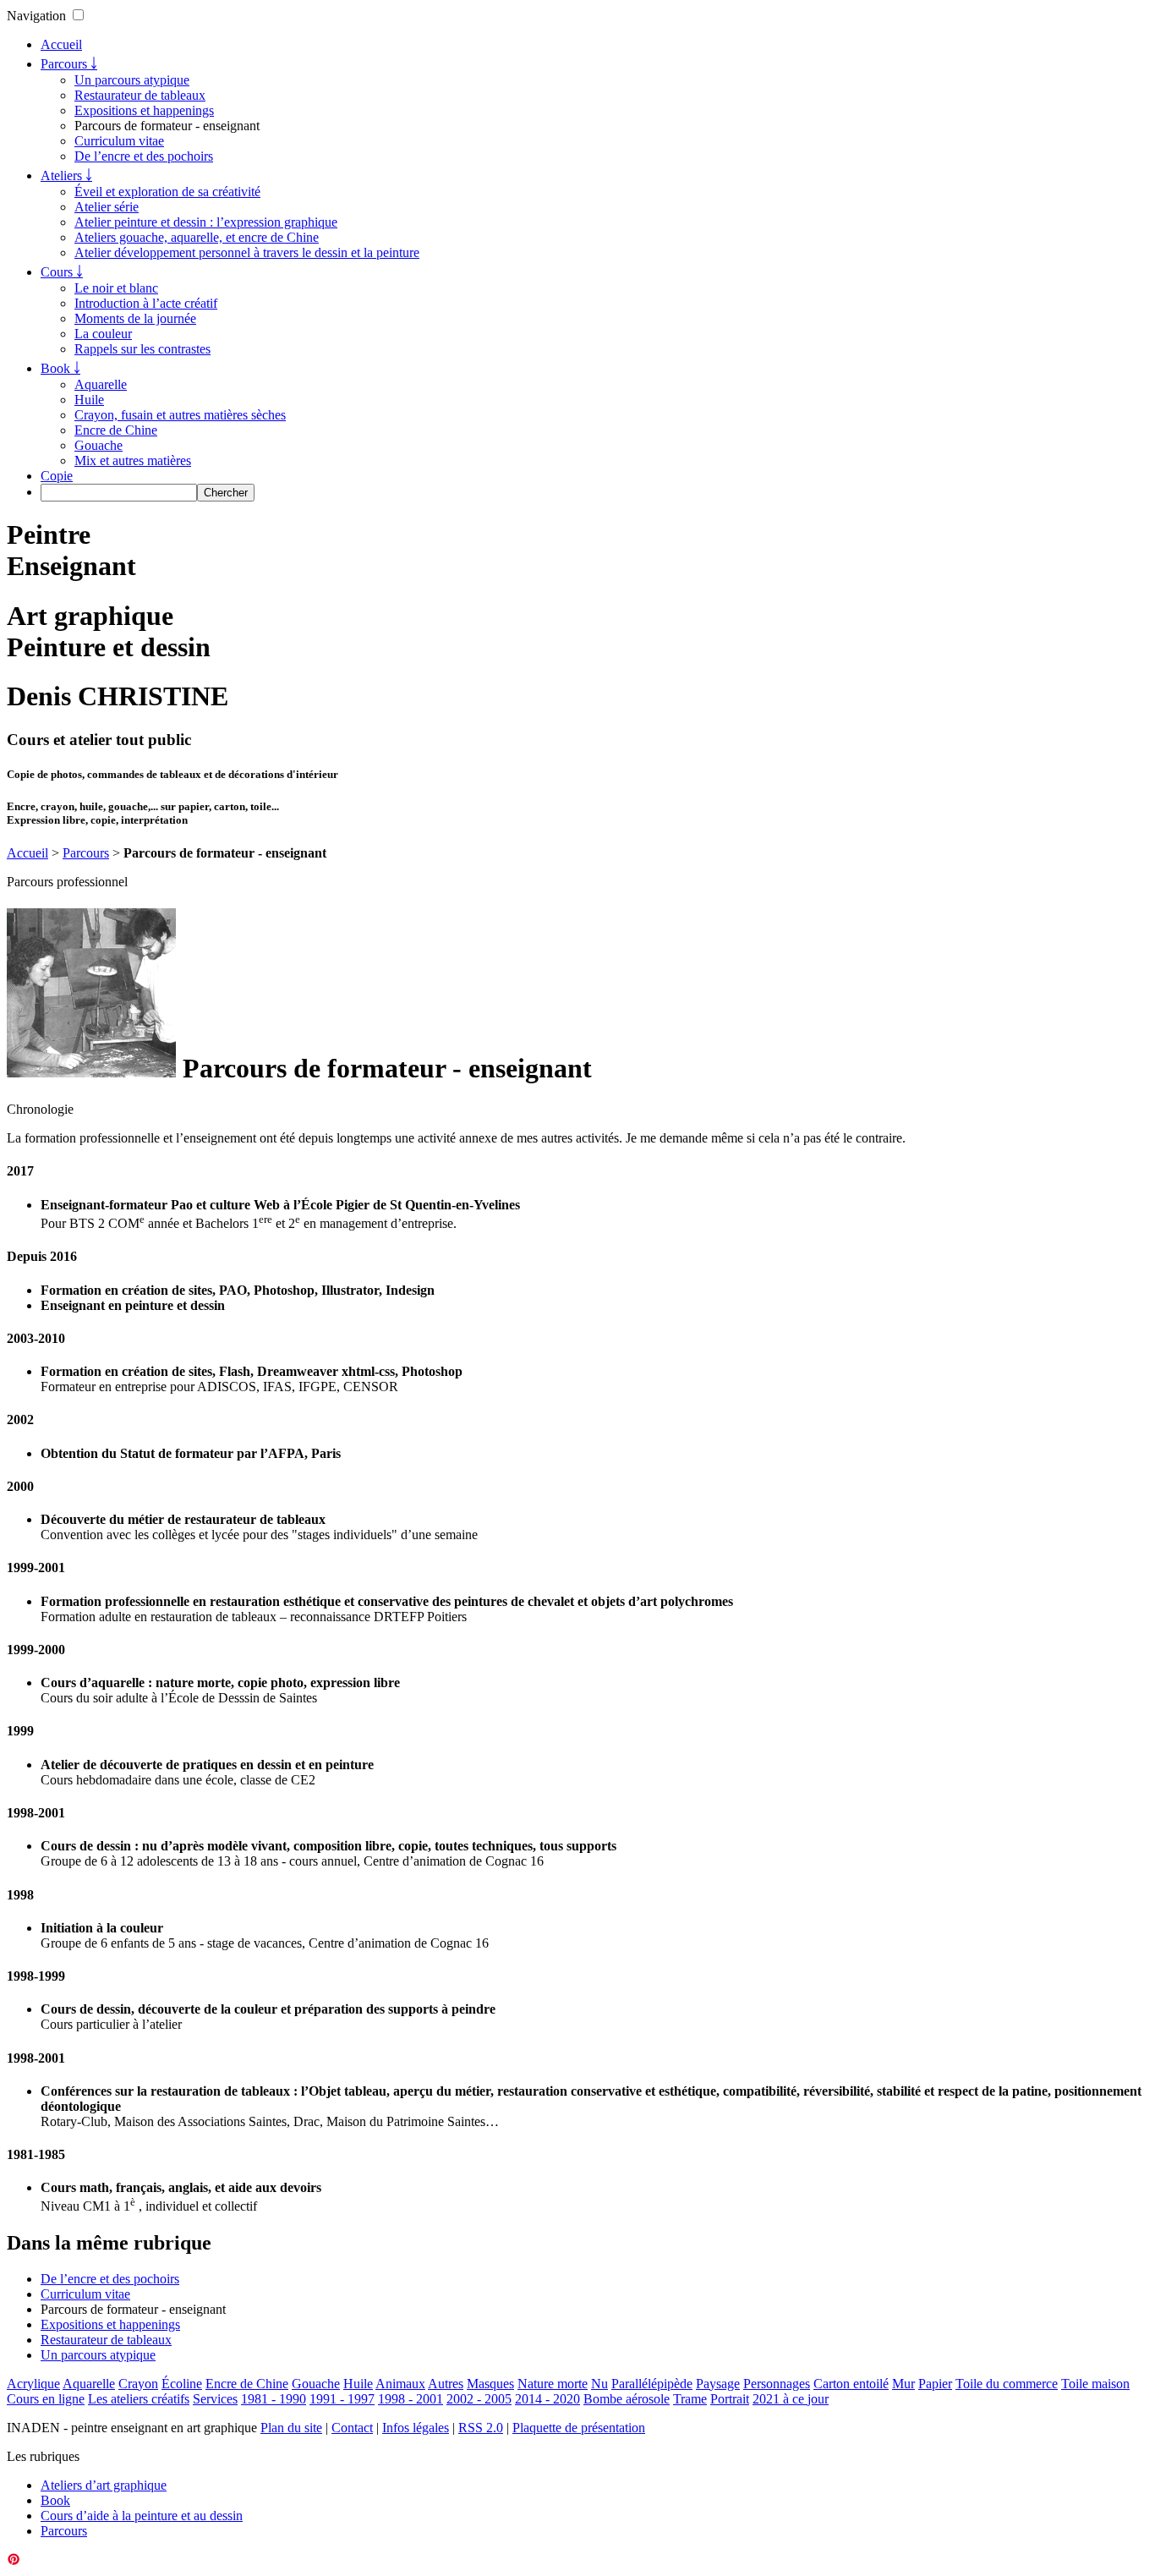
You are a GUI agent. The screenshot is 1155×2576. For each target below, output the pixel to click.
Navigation (36, 16)
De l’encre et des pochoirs (144, 156)
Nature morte (553, 2384)
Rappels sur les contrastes (142, 349)
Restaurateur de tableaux (140, 95)
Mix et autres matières (133, 460)
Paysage (718, 2384)
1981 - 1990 (274, 2399)
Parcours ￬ (69, 64)
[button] (78, 15)
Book (55, 2500)
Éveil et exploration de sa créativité (167, 192)
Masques (490, 2384)
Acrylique (33, 2384)
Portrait (730, 2399)
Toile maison (1095, 2384)
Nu (599, 2384)
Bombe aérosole (627, 2399)
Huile (89, 400)
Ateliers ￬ (66, 175)
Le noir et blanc (116, 288)
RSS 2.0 (481, 2428)
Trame (690, 2399)
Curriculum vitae (119, 141)
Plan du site (291, 2428)
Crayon (138, 2384)
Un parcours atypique (132, 80)
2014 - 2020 (547, 2399)
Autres (446, 2384)
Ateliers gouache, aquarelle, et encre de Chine (197, 237)
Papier (935, 2384)
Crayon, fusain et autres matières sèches (180, 415)
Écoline (182, 2384)
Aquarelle (101, 384)
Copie (57, 476)
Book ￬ (60, 368)
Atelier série (107, 207)
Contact (352, 2428)
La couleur (103, 334)
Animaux (400, 2384)
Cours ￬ (62, 272)
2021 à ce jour (791, 2399)
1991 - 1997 (342, 2399)
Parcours (86, 853)
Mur (903, 2384)
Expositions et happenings (144, 110)
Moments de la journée (135, 318)
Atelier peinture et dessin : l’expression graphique (206, 222)
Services (215, 2399)
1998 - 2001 (411, 2399)
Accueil (61, 44)
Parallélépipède (652, 2384)
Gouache (99, 445)
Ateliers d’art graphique (104, 2485)
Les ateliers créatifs (139, 2399)
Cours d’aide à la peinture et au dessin (142, 2516)
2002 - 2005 (479, 2399)
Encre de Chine (116, 430)
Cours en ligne (46, 2399)
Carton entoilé (851, 2384)
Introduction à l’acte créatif (146, 303)
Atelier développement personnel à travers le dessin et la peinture (247, 252)
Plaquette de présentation (579, 2428)
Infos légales (416, 2428)
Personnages (777, 2384)
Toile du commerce (1007, 2384)
